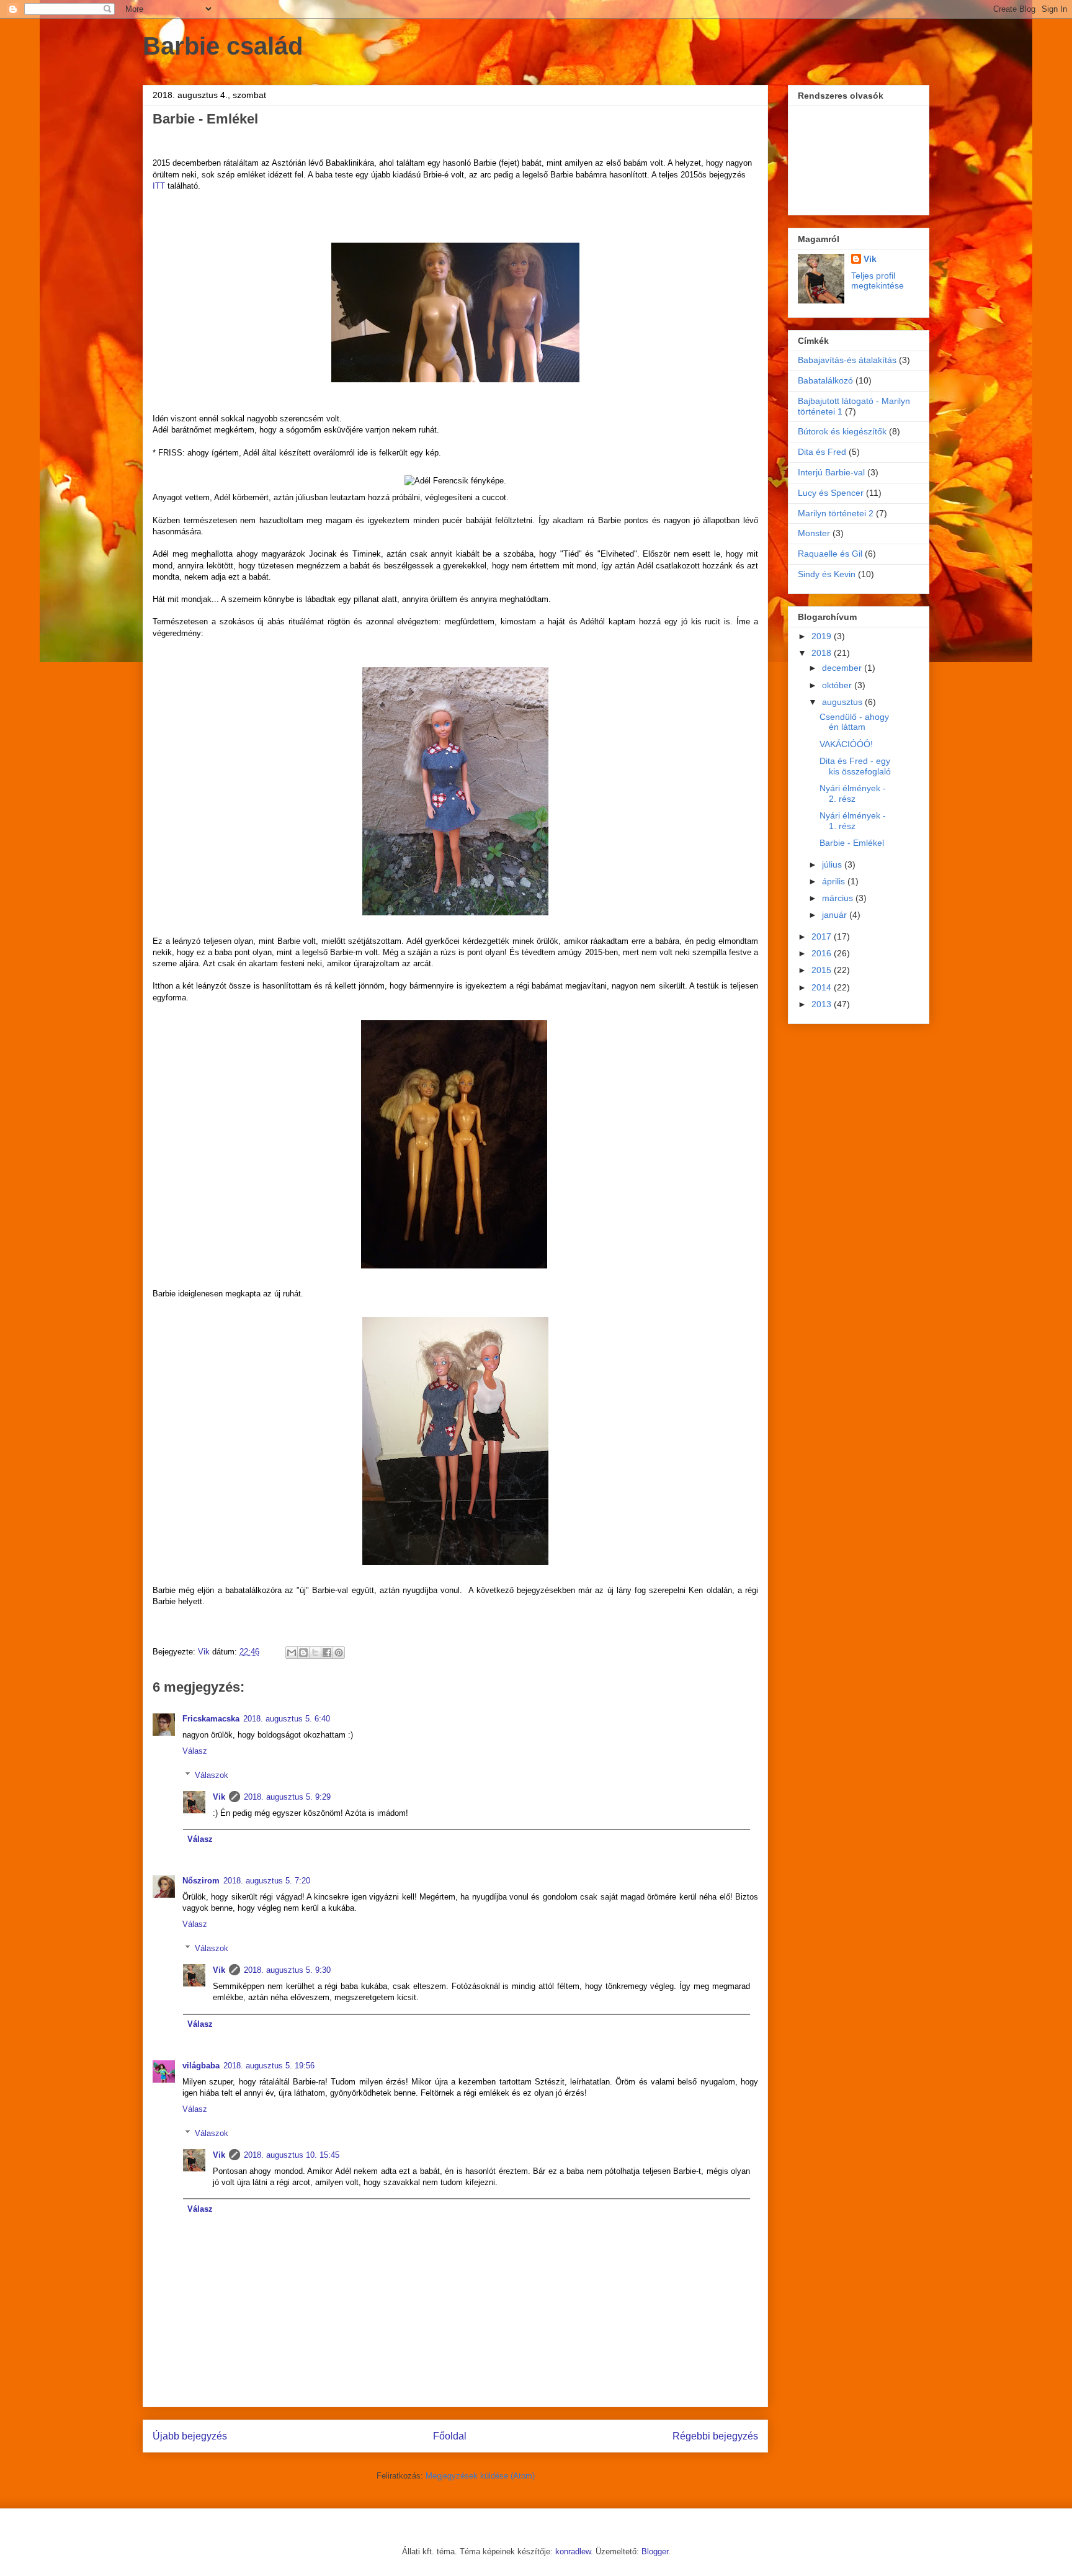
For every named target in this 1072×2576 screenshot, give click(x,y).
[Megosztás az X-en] (315, 1653)
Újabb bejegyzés (190, 2436)
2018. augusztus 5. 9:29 (287, 1797)
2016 (823, 953)
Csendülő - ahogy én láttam (854, 722)
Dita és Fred (822, 452)
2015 (823, 970)
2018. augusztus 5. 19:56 (269, 2066)
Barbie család (223, 46)
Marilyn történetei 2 (836, 513)
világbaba (201, 2066)
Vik (219, 1797)
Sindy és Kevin (827, 574)
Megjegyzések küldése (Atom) (480, 2476)
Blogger (655, 2551)
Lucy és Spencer (831, 493)
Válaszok (212, 1775)
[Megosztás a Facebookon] (327, 1653)
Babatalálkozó (825, 380)
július (833, 864)
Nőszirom (201, 1881)
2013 (823, 1004)
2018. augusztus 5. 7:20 (267, 1881)
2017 (823, 936)
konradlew (573, 2551)
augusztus (843, 702)
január (836, 915)
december (843, 668)
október (838, 685)
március (839, 898)
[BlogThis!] (303, 1653)
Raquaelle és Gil (830, 554)
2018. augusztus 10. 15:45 (292, 2155)
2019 (823, 636)
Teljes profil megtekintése (878, 280)
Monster (814, 533)
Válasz (195, 1751)
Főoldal (450, 2436)
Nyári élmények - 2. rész (853, 793)
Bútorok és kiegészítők (842, 431)
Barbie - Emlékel (852, 843)
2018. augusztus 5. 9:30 (287, 1970)
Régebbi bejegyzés (715, 2436)
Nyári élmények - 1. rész (853, 821)
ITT (159, 186)
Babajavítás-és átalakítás (847, 360)
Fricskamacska (211, 1719)
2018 (823, 653)
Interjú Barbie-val (831, 472)
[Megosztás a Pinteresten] (339, 1653)
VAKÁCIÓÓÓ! (846, 744)
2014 (823, 987)
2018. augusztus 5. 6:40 (287, 1719)
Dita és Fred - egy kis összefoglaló (855, 766)
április (835, 881)
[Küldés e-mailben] (292, 1653)
